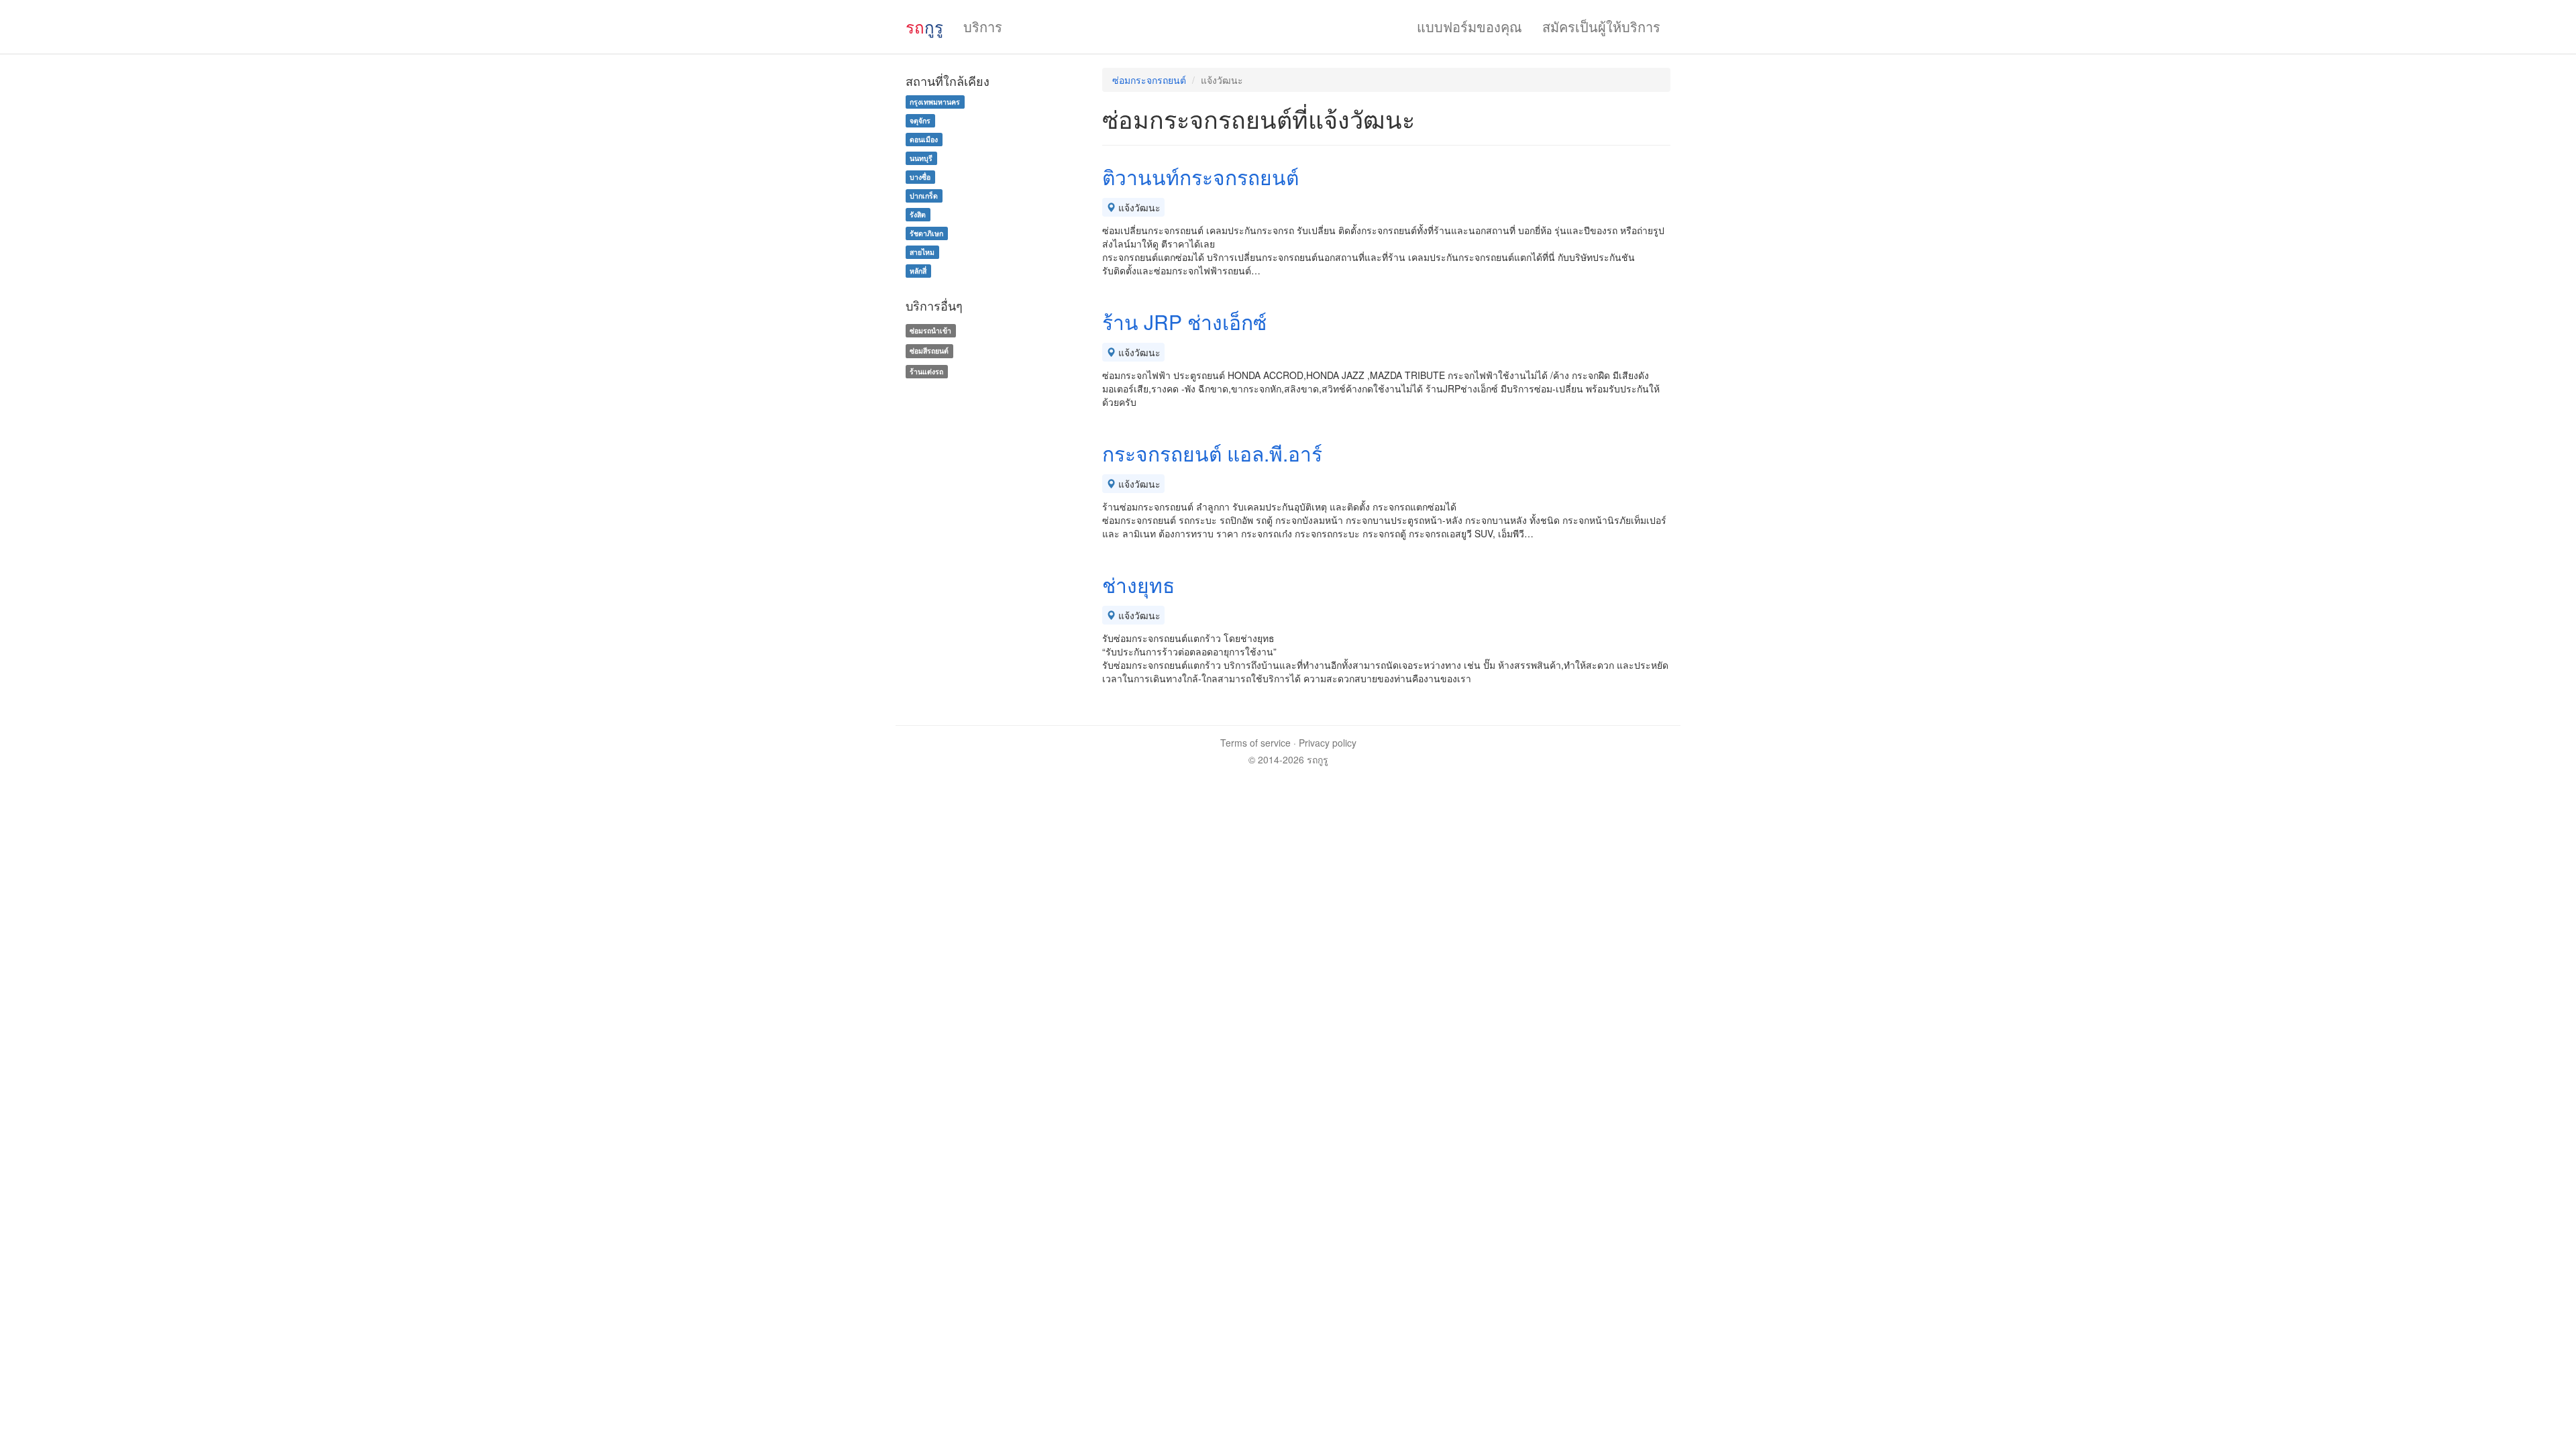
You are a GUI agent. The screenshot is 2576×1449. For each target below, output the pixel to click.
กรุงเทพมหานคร (935, 102)
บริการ (983, 26)
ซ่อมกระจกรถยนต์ (1149, 80)
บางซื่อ (920, 177)
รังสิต (918, 214)
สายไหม (922, 252)
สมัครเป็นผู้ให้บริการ (1601, 26)
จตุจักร (920, 120)
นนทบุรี (921, 158)
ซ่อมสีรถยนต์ (929, 351)
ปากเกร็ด (924, 196)
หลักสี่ (918, 271)
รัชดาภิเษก (926, 233)
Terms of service (1255, 743)
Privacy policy (1328, 743)
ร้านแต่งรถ (926, 371)
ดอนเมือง (924, 139)
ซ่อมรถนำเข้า (930, 330)
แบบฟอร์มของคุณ (1469, 26)
